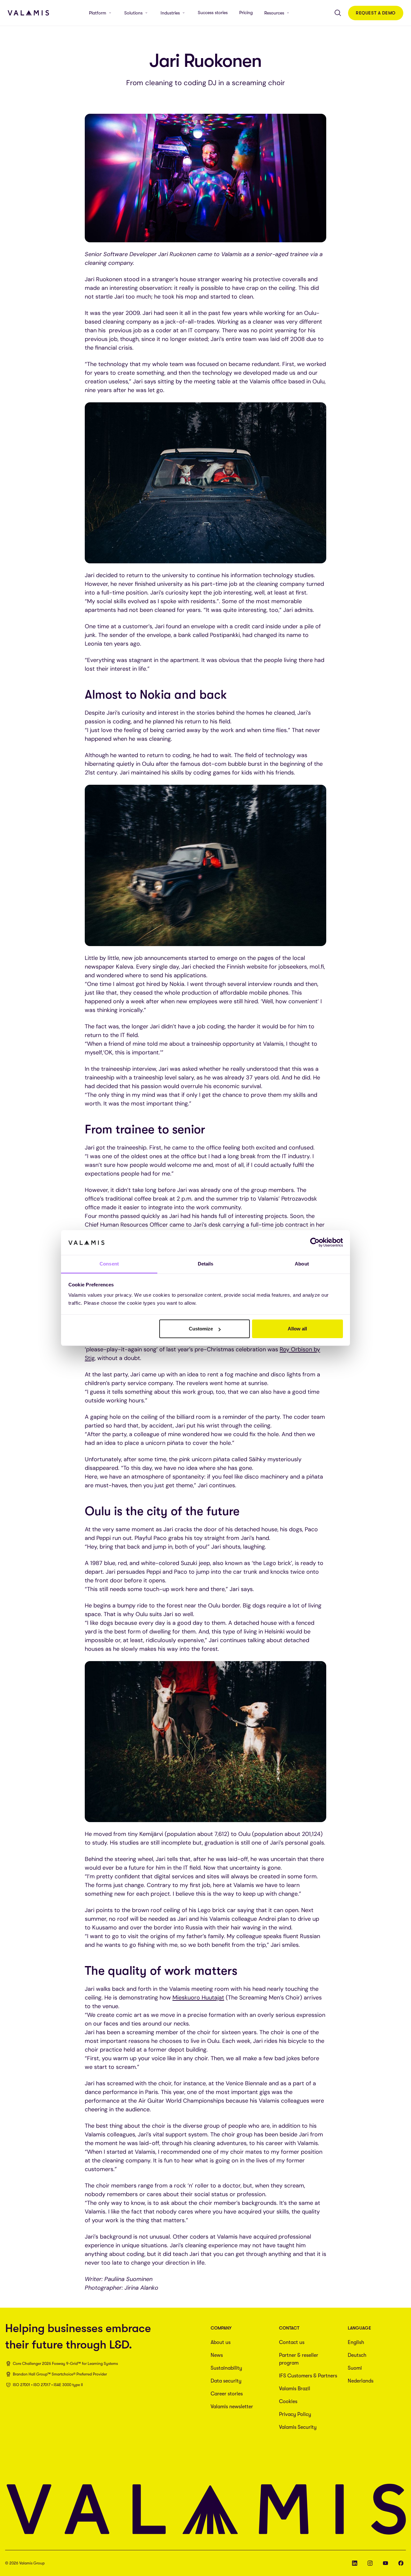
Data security (226, 2381)
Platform (98, 13)
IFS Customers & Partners (308, 2376)
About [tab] (302, 1264)
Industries (170, 13)
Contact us (292, 2342)
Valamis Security (298, 2427)
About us (221, 2342)
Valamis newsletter (232, 2407)
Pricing (246, 13)
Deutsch (357, 2355)
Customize (201, 1329)
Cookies (288, 2402)
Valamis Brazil (295, 2389)
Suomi (355, 2368)
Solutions (133, 13)
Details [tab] (206, 1264)
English (356, 2342)
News (217, 2355)
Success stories (213, 13)
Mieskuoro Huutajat (198, 1998)
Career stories (227, 2394)
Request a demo (376, 13)
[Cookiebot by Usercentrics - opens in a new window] (315, 1242)
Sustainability (226, 2368)
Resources (274, 13)
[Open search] (338, 13)
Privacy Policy (295, 2414)
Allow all (297, 1329)
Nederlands (361, 2381)
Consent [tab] (109, 1264)
